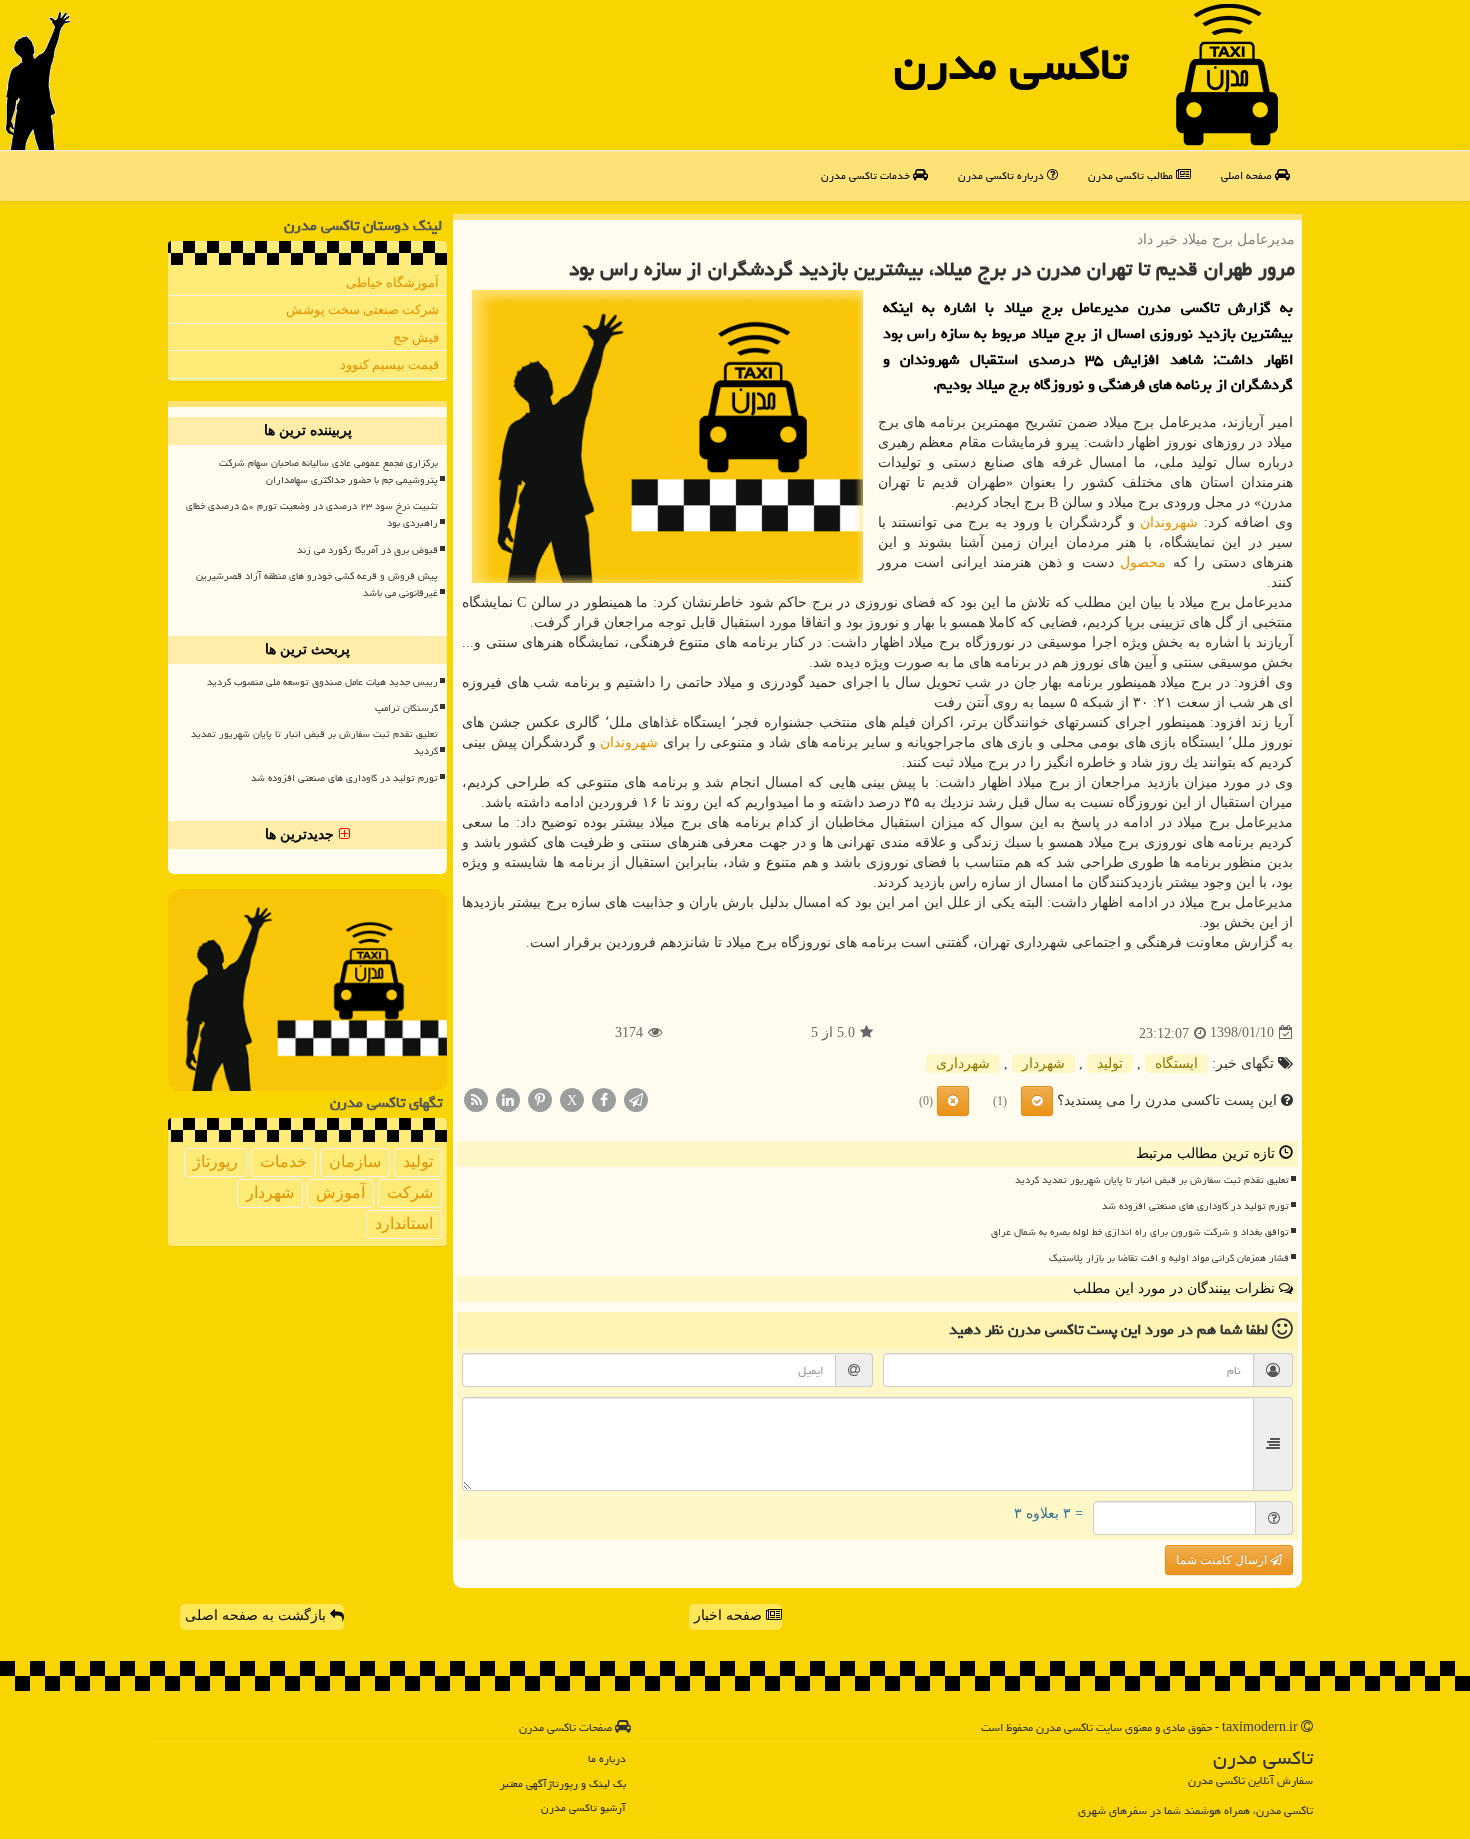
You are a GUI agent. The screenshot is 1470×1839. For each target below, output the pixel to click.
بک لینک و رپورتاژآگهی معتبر (563, 1783)
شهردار (1043, 1063)
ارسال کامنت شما (1223, 1560)
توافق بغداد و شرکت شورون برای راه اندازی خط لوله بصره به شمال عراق (1140, 1232)
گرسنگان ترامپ (406, 708)
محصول (1143, 562)
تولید (1110, 1063)
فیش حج (416, 337)
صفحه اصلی (1248, 175)
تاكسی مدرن (1011, 64)
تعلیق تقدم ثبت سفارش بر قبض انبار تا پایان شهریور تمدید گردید (1152, 1180)
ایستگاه (1176, 1063)
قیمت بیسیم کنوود (389, 364)
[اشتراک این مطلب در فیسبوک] (604, 1098)
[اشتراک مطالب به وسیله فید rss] (476, 1098)
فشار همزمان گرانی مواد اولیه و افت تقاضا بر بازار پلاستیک (1169, 1258)
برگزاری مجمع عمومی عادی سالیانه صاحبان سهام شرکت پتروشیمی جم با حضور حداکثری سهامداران (328, 471)
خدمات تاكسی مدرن (867, 175)
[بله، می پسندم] (1037, 1101)
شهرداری (963, 1063)
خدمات (283, 1161)
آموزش (340, 1192)
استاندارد (404, 1223)
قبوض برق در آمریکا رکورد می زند (367, 550)
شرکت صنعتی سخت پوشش (362, 309)
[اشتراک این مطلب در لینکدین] (508, 1098)
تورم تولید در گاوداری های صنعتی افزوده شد (1195, 1206)
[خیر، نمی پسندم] (953, 1101)
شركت (410, 1192)
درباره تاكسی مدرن (1002, 175)
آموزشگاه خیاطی (392, 282)
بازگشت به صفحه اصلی (257, 1615)
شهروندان (1169, 522)
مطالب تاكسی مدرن (1132, 175)
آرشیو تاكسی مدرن (583, 1807)
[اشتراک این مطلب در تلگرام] (636, 1098)
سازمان (355, 1161)
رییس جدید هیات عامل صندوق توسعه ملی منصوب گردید (322, 682)
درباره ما (607, 1758)
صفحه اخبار (730, 1615)
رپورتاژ (215, 1161)
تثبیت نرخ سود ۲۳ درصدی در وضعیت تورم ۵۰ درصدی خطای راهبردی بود (312, 514)
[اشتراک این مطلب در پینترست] (540, 1098)
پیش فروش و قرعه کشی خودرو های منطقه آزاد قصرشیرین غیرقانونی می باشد (317, 584)
